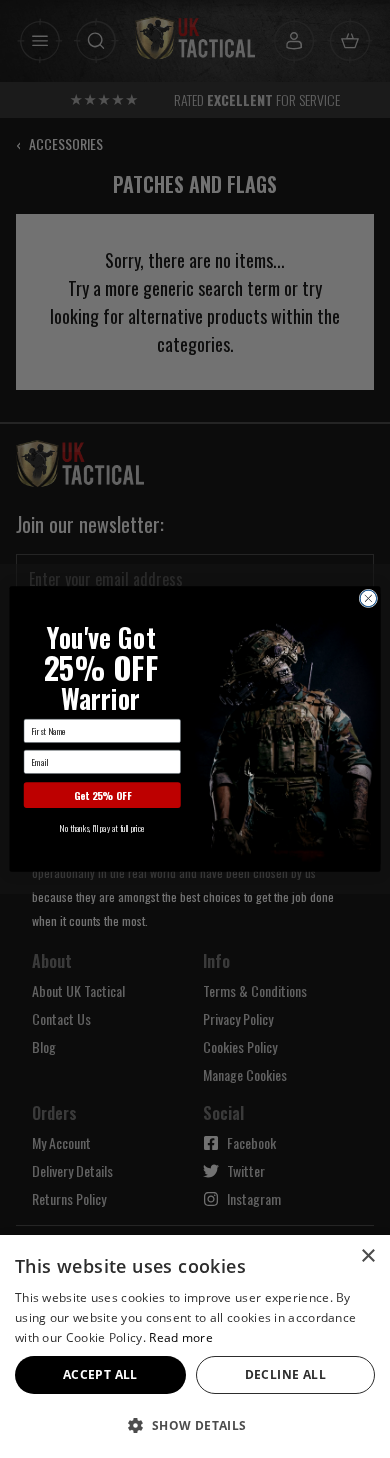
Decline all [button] (285, 1374)
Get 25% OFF (102, 795)
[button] (195, 1425)
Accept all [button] (100, 1374)
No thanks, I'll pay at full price (102, 828)
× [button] (367, 1256)
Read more (181, 1337)
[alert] (195, 1346)
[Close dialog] (368, 598)
